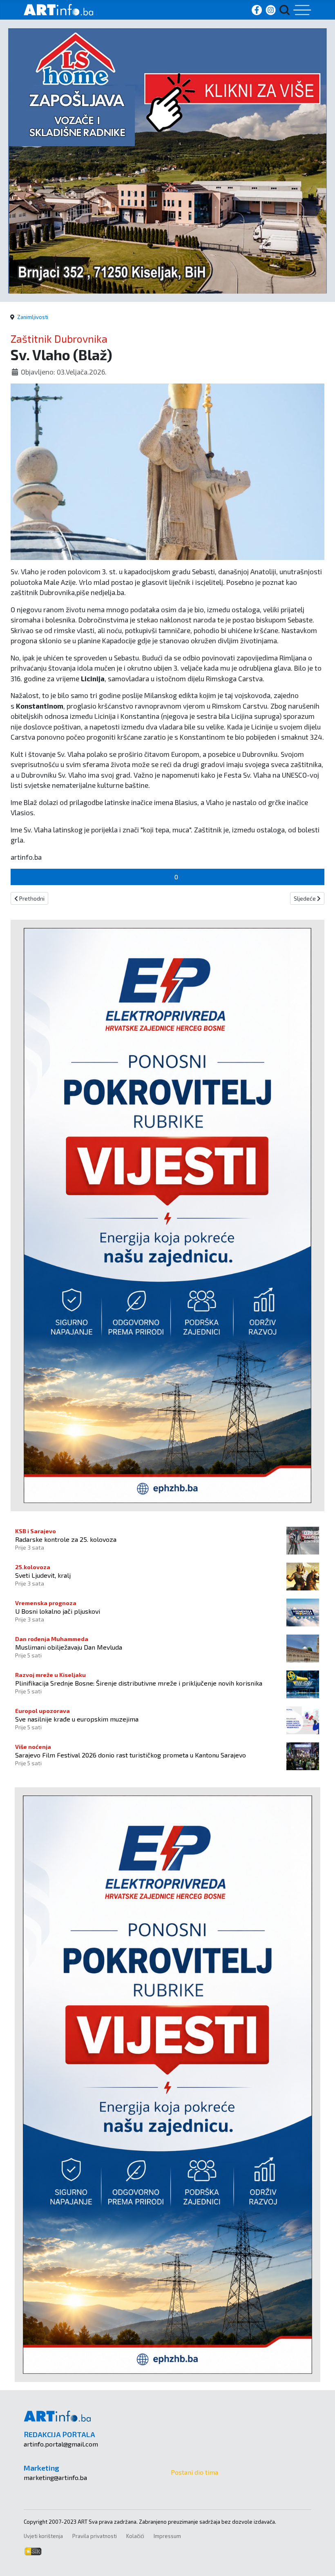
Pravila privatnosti (95, 2536)
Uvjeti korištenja (43, 2536)
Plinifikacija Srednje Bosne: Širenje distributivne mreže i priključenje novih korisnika (139, 1683)
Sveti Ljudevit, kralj (43, 1575)
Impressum (167, 2536)
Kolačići (135, 2536)
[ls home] (167, 160)
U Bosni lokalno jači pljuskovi (58, 1611)
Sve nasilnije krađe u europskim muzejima (77, 1719)
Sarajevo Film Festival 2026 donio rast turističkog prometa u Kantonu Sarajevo (131, 1755)
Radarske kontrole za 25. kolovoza (66, 1539)
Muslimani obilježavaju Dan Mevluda (69, 1647)
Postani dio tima (194, 2472)
